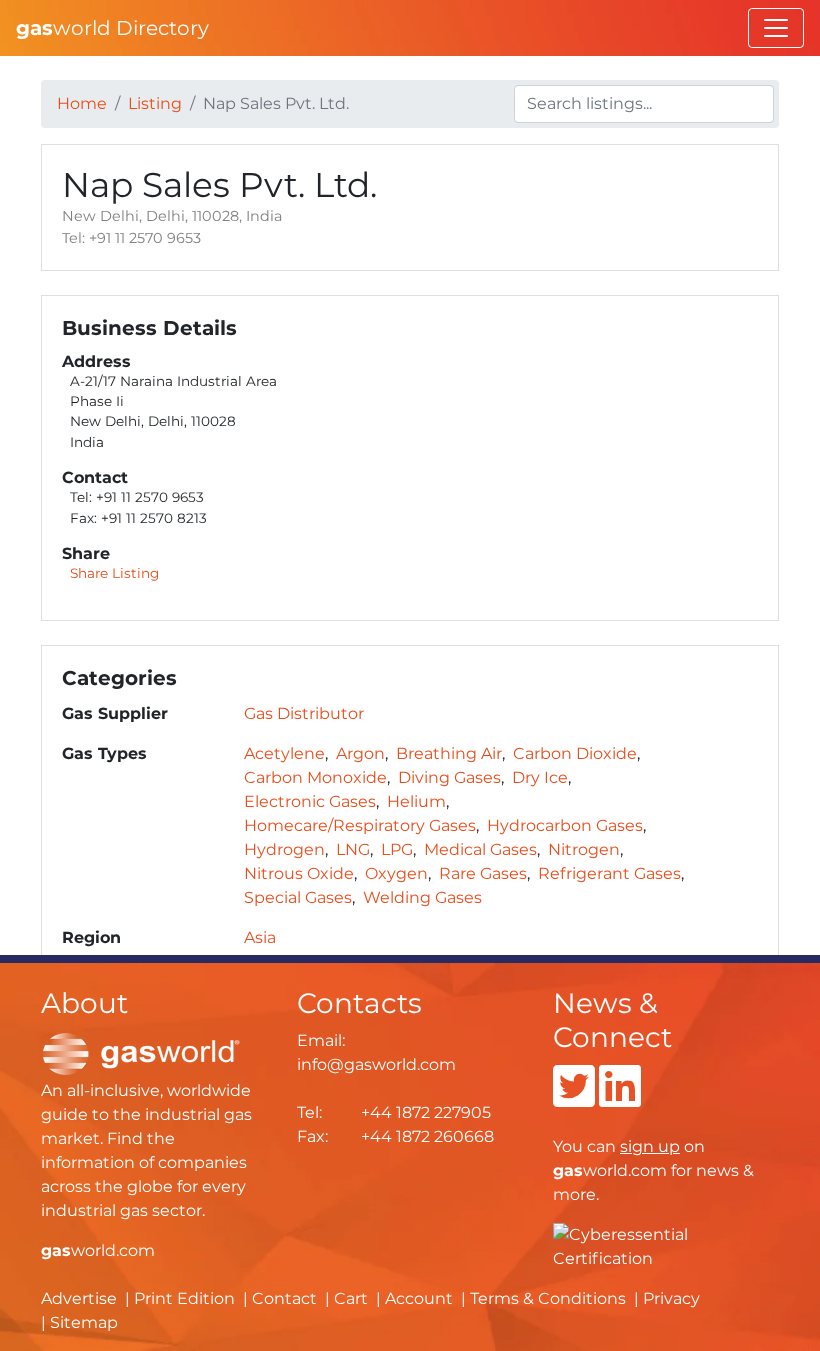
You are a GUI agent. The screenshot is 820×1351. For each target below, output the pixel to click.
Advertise (79, 1298)
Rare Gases (483, 873)
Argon (360, 753)
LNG (353, 849)
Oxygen (396, 873)
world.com (98, 1250)
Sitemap (84, 1322)
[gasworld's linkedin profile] (620, 1098)
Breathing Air (449, 753)
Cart (351, 1298)
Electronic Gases (310, 801)
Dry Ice (540, 777)
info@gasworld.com (376, 1064)
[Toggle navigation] (776, 28)
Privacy (671, 1298)
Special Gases (298, 897)
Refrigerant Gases (609, 873)
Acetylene (284, 753)
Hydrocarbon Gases (565, 825)
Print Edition (184, 1298)
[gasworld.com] (141, 1052)
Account (419, 1298)
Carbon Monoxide (315, 777)
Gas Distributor (304, 713)
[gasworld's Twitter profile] (574, 1098)
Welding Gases (422, 897)
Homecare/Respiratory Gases (360, 825)
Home (82, 103)
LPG (397, 849)
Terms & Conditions (548, 1298)
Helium (416, 801)
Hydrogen (284, 849)
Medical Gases (480, 849)
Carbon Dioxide (575, 753)
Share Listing (114, 573)
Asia (260, 937)
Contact (284, 1298)
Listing (155, 103)
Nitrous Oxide (299, 873)
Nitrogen (584, 849)
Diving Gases (449, 777)
